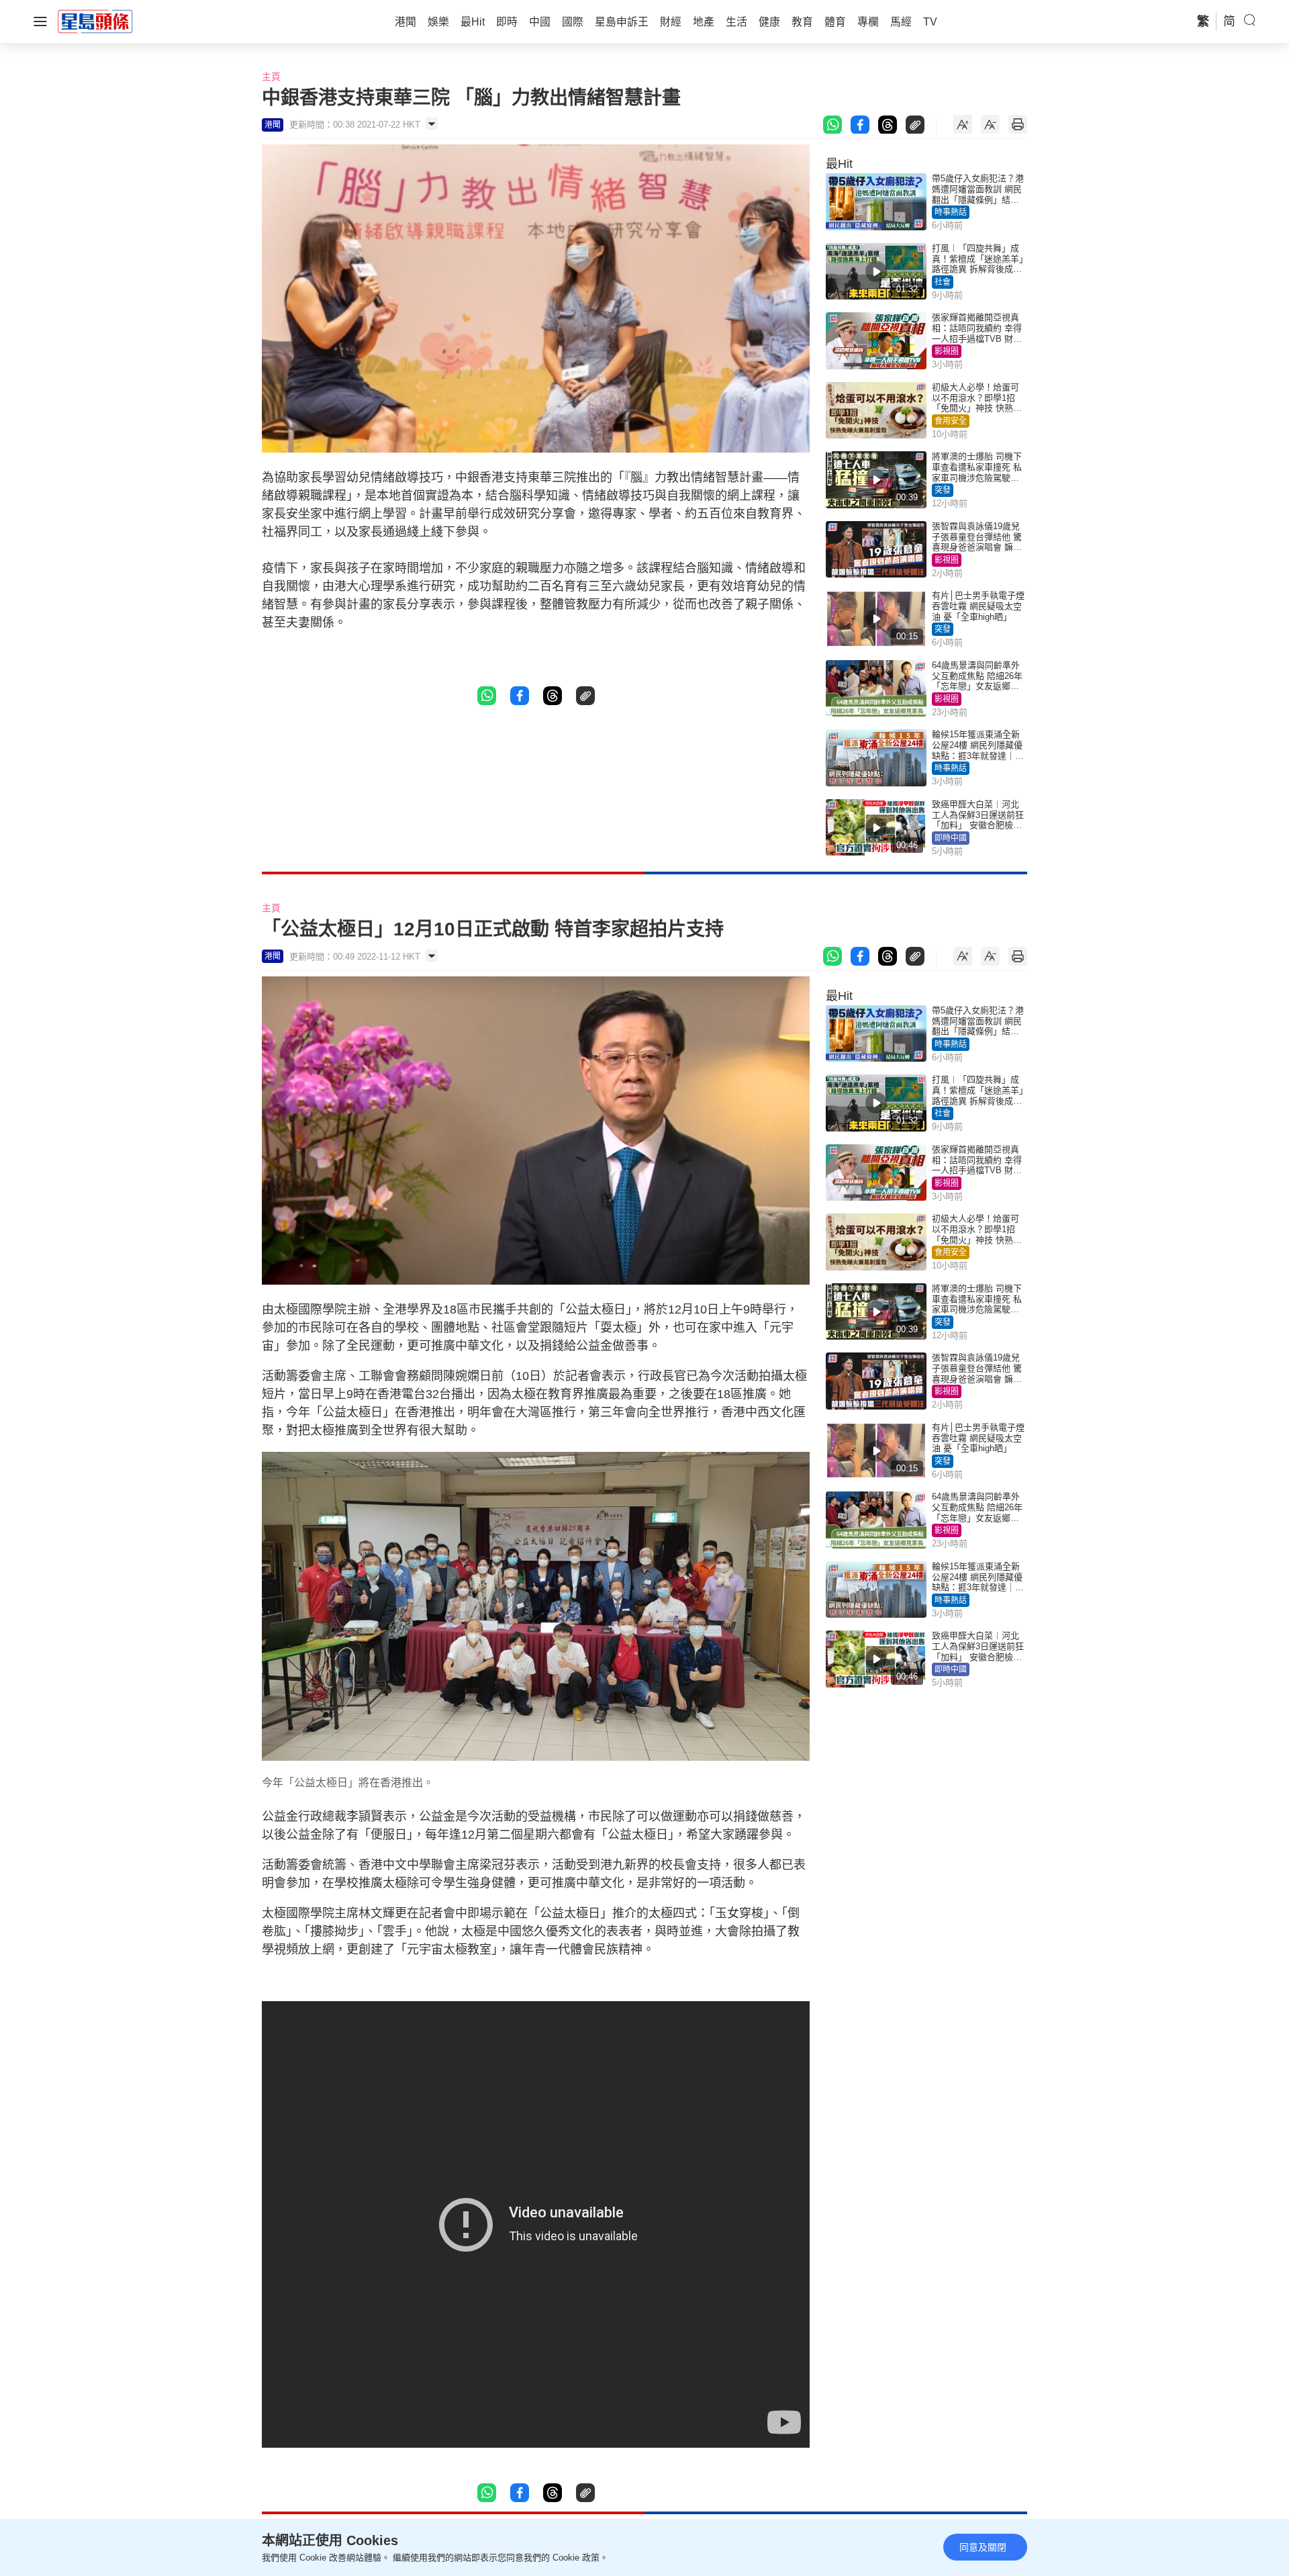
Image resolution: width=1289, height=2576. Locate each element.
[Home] (95, 21)
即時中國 (951, 838)
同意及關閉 (983, 2547)
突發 (943, 490)
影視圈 (947, 351)
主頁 (271, 77)
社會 (943, 282)
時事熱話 (951, 212)
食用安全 (951, 421)
